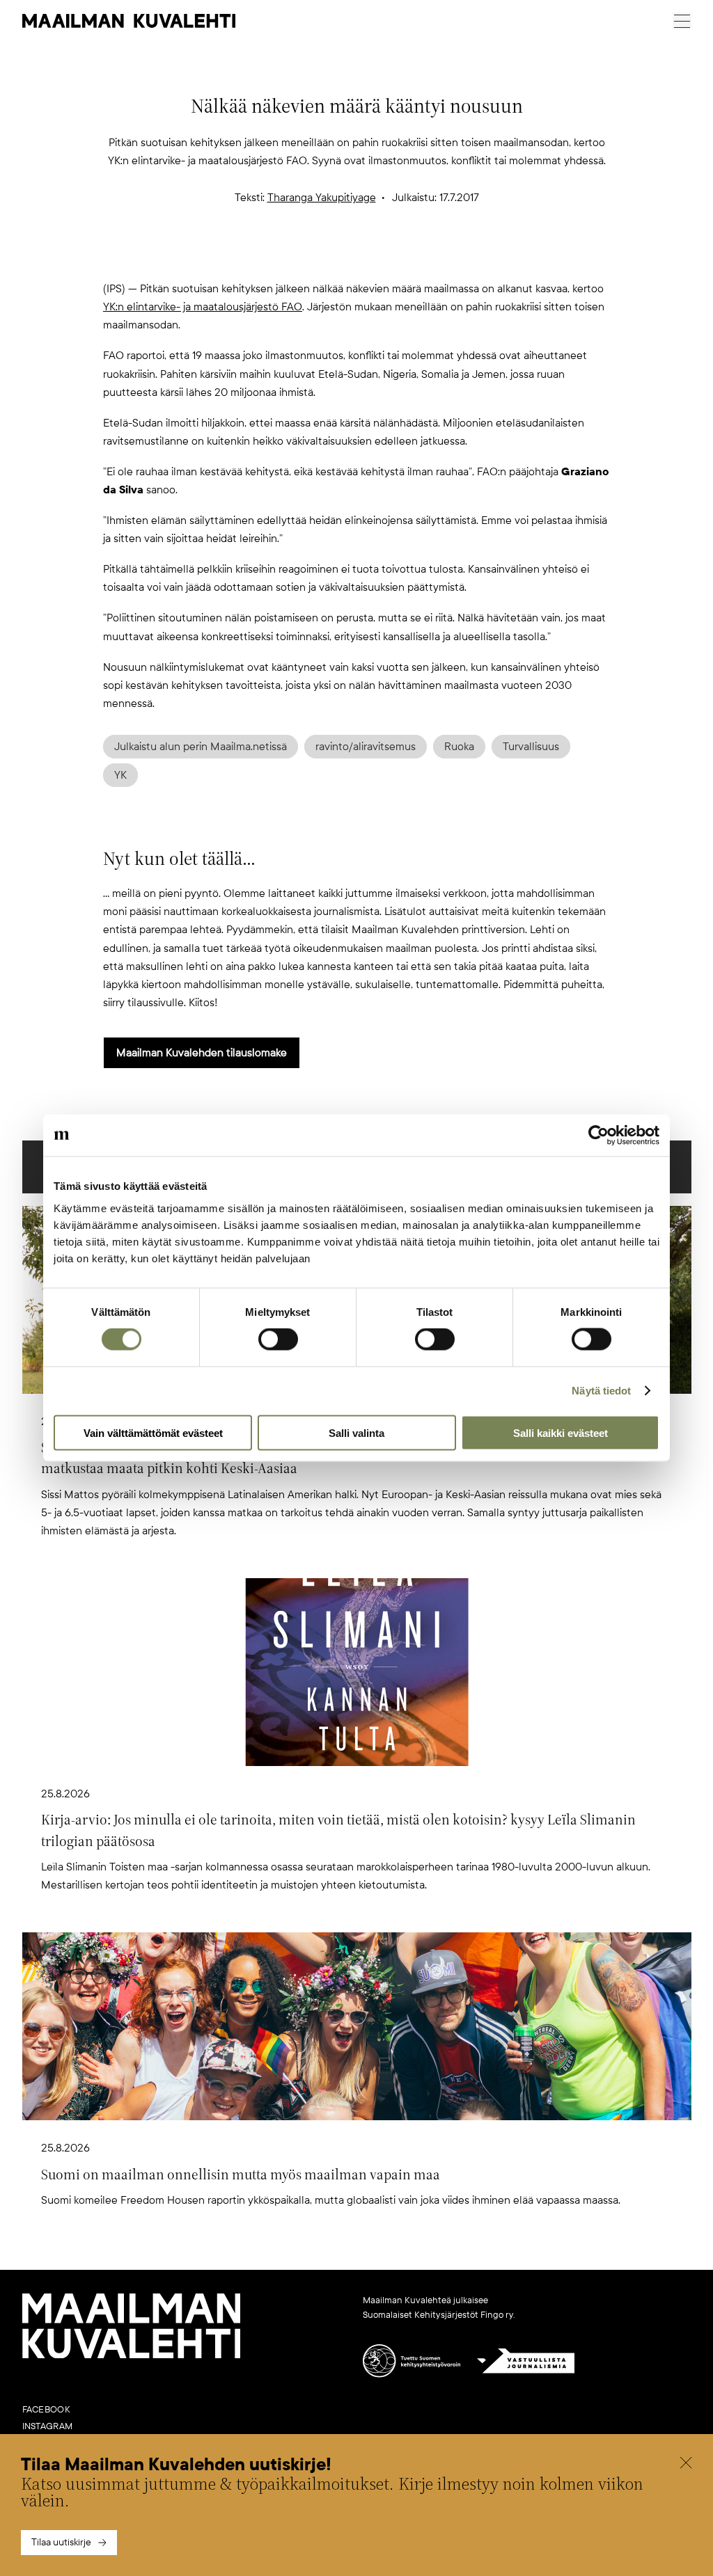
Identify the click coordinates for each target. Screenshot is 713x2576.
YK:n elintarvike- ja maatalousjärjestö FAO (203, 307)
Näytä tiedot (601, 1391)
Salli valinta (356, 1432)
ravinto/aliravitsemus (366, 747)
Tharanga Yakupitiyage (322, 198)
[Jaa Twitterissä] (290, 257)
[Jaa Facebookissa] (379, 257)
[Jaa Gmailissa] (334, 257)
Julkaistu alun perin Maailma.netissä (201, 747)
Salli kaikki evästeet (561, 1432)
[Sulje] (686, 2465)
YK (120, 775)
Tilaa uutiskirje (61, 2542)
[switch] (278, 1339)
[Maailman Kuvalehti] (132, 2355)
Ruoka (459, 747)
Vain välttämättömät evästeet (153, 1432)
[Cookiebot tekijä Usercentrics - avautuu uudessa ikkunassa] (598, 1136)
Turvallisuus (531, 747)
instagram (48, 2426)
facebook (46, 2410)
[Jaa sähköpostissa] (423, 257)
